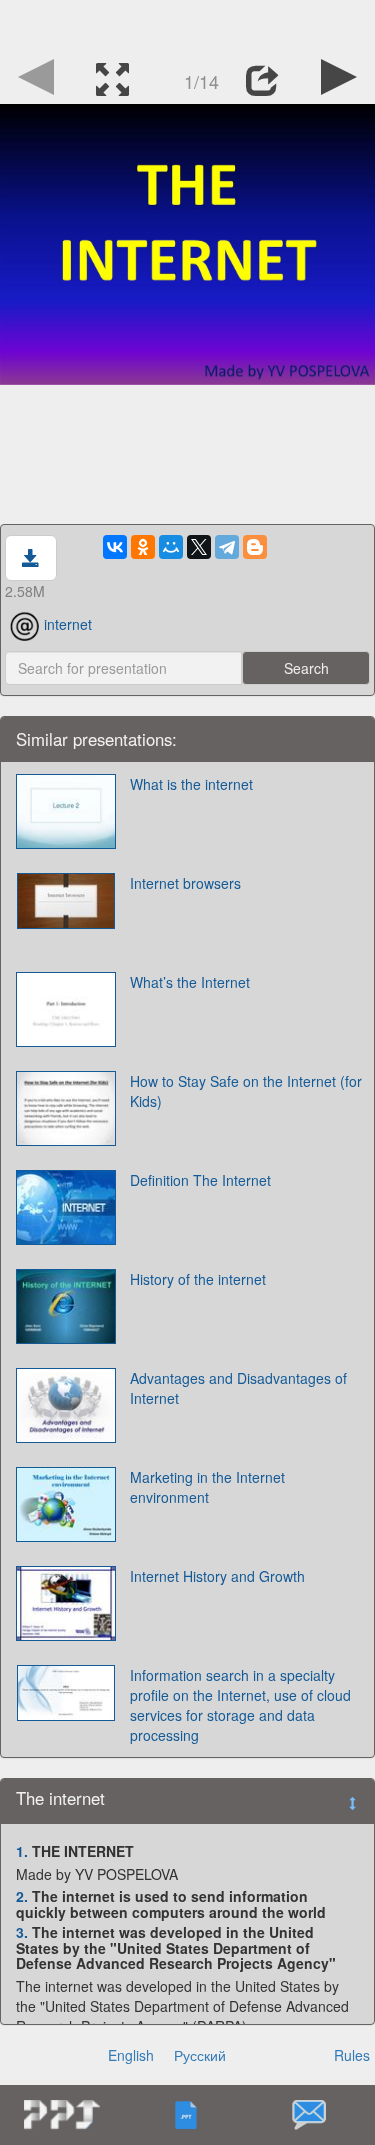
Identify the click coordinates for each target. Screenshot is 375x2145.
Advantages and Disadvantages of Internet (238, 1388)
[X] (199, 547)
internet (68, 624)
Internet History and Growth (217, 1576)
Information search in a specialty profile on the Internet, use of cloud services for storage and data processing (240, 1705)
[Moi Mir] (171, 547)
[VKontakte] (115, 547)
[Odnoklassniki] (143, 547)
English (131, 2055)
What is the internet (191, 784)
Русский (200, 2055)
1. (22, 1851)
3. (22, 1932)
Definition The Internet (200, 1180)
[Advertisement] (188, 25)
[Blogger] (255, 547)
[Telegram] (227, 547)
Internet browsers (185, 883)
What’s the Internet (190, 982)
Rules (352, 2055)
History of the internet (198, 1279)
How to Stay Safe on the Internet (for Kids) (246, 1091)
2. (22, 1896)
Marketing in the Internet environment (207, 1487)
